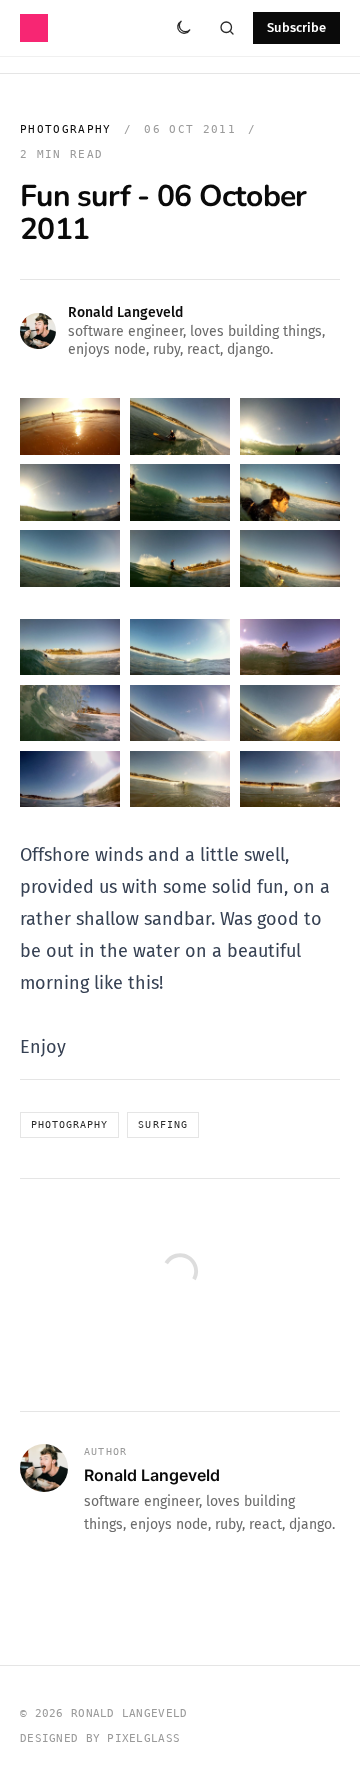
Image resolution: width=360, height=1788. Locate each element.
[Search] (227, 28)
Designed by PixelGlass (100, 1738)
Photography (66, 129)
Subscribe (296, 27)
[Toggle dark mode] (183, 28)
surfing (162, 1124)
